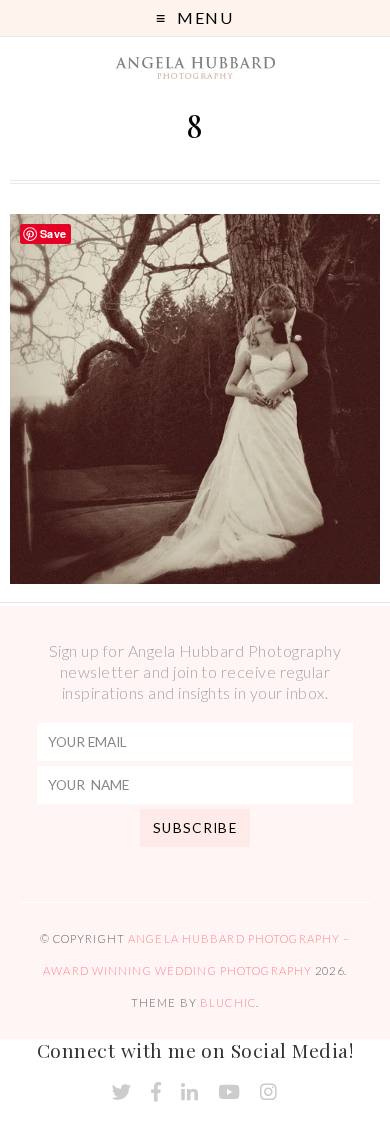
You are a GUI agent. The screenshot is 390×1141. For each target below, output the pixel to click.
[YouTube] (229, 1092)
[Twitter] (121, 1092)
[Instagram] (268, 1092)
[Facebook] (156, 1092)
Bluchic (228, 1002)
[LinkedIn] (189, 1092)
